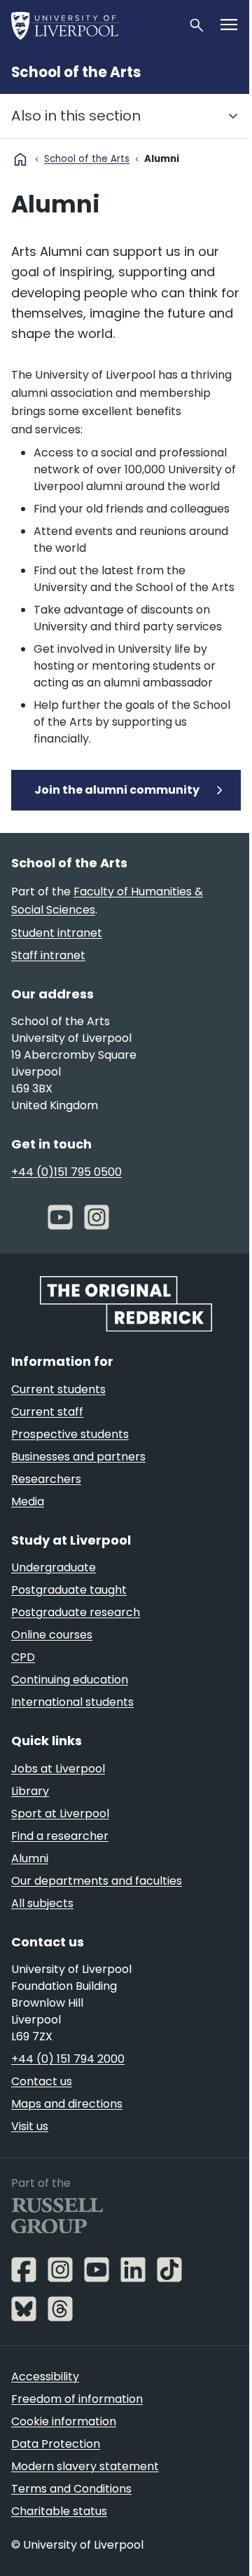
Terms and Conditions (71, 2489)
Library (30, 1791)
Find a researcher (60, 1836)
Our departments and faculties (97, 1881)
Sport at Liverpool (60, 1814)
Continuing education (70, 1680)
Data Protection (56, 2444)
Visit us (30, 2126)
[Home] (94, 25)
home (20, 159)
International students (72, 1702)
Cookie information (64, 2421)
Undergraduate (54, 1567)
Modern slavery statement (85, 2466)
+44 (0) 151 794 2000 (68, 2059)
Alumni (30, 1858)
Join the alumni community (117, 790)
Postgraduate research (76, 1612)
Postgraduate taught (69, 1590)
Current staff (47, 1412)
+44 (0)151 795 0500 (66, 1172)
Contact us (42, 2081)
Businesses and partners (78, 1457)
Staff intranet (48, 955)
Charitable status (59, 2511)
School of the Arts (76, 72)
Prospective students (70, 1434)
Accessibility (45, 2377)
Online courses (52, 1635)
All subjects (42, 1903)
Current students (58, 1389)
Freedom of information (77, 2399)
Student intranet (57, 933)
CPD (23, 1657)
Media (28, 1501)
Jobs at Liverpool (58, 1769)
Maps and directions (67, 2104)
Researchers (46, 1479)
